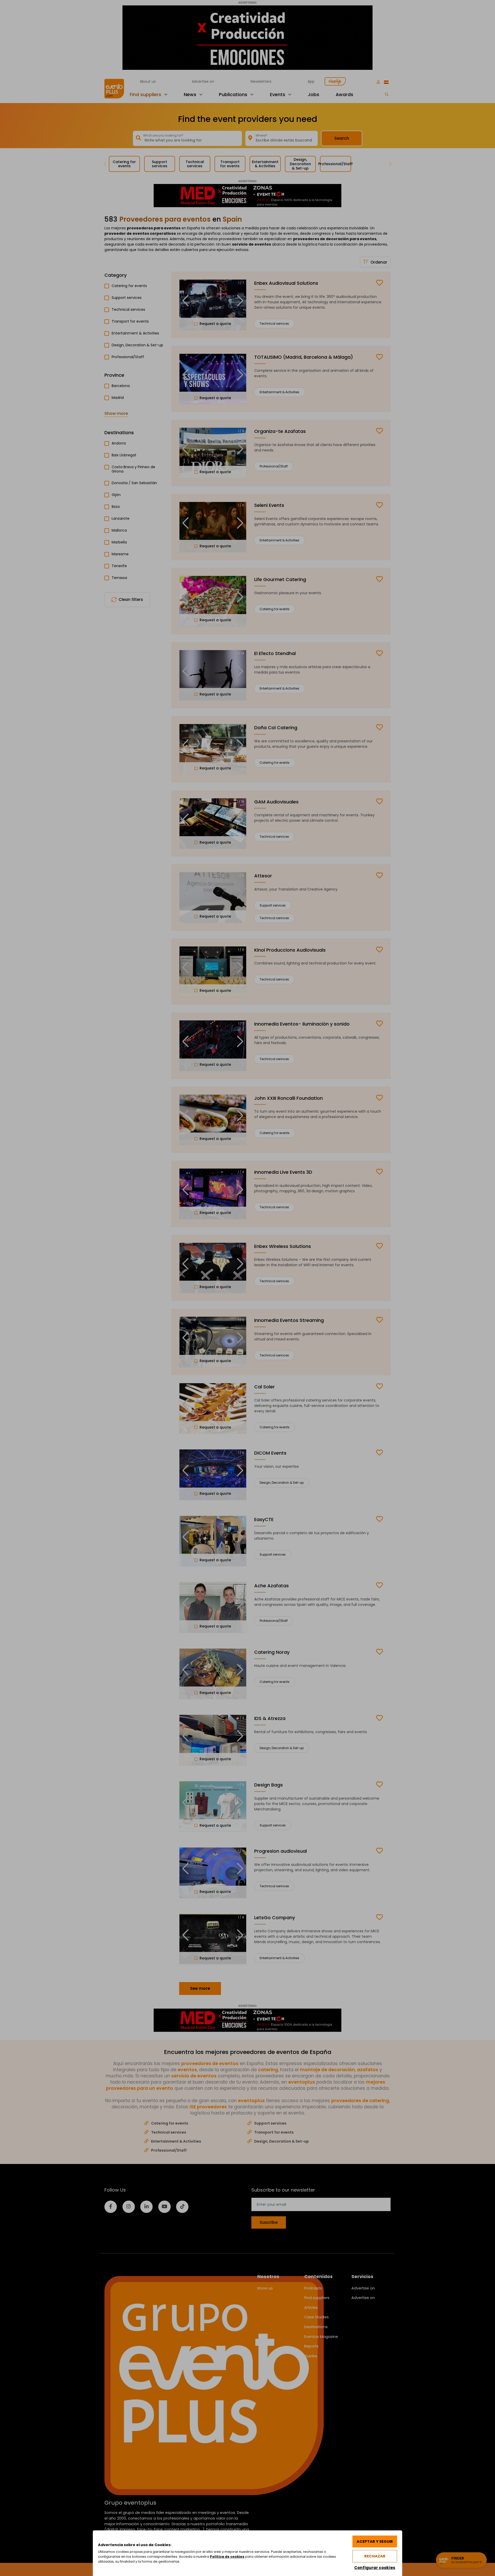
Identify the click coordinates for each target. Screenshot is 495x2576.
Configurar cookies (375, 2568)
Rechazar (375, 2556)
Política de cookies (227, 2557)
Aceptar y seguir (375, 2541)
